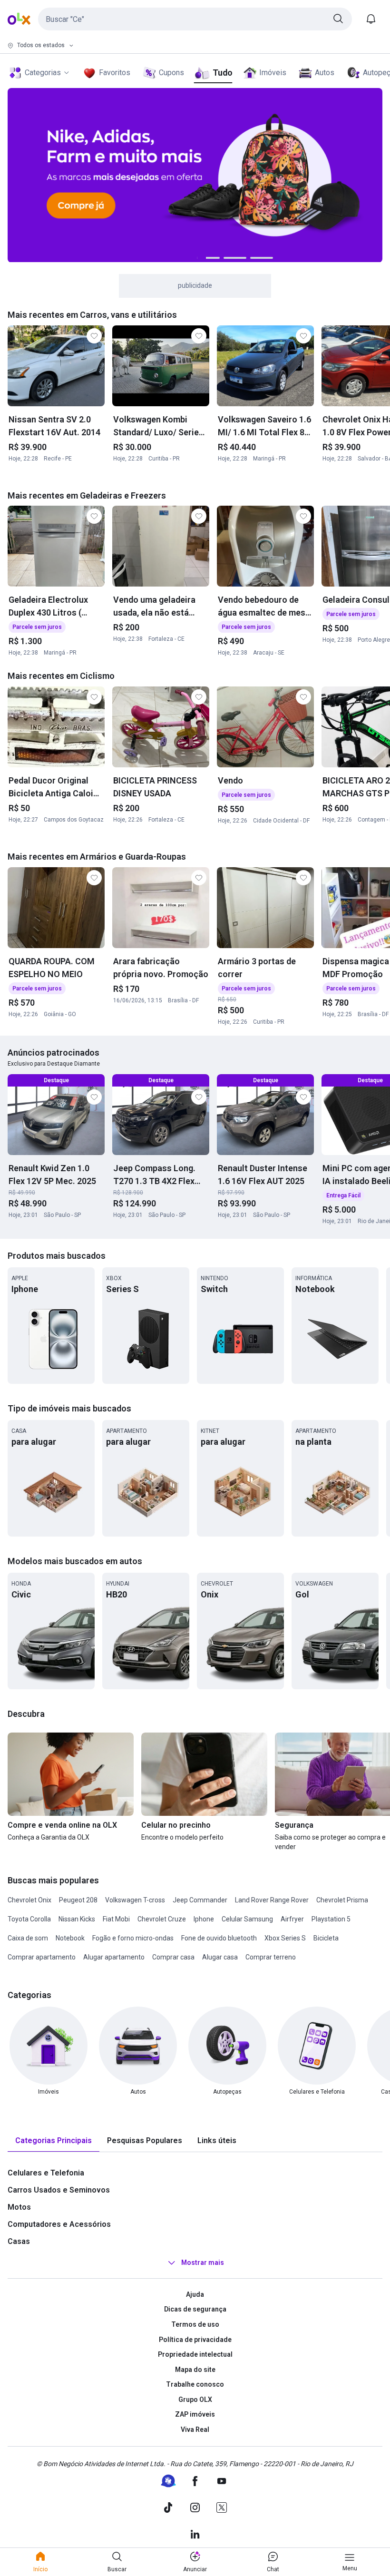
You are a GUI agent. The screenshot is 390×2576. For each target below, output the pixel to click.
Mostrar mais (203, 2263)
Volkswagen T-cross (135, 1900)
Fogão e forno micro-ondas (133, 1938)
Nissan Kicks (77, 1919)
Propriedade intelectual (195, 2354)
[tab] (54, 2141)
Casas (19, 2241)
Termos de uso (195, 2324)
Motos (19, 2207)
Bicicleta (326, 1938)
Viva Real (195, 2429)
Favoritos (115, 73)
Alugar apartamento (114, 1957)
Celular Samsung (247, 1919)
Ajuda (195, 2294)
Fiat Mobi (116, 1919)
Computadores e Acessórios (59, 2224)
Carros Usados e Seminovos (59, 2190)
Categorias (43, 73)
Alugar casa (220, 1957)
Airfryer (292, 1919)
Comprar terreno (271, 1957)
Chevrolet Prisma (342, 1900)
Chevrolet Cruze (162, 1919)
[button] (195, 19)
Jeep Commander (200, 1900)
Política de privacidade (195, 2340)
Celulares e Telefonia (46, 2173)
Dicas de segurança (195, 2309)
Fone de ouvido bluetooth (219, 1938)
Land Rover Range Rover (272, 1900)
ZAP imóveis (195, 2414)
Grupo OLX (195, 2400)
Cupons (171, 73)
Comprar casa (173, 1957)
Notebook (70, 1938)
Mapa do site (195, 2370)
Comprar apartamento (42, 1957)
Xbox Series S (285, 1938)
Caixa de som (28, 1938)
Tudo (222, 73)
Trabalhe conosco (195, 2384)
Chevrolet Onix (29, 1900)
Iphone (204, 1919)
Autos (325, 73)
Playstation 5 (331, 1919)
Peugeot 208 (78, 1900)
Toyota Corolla (29, 1919)
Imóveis (273, 73)
